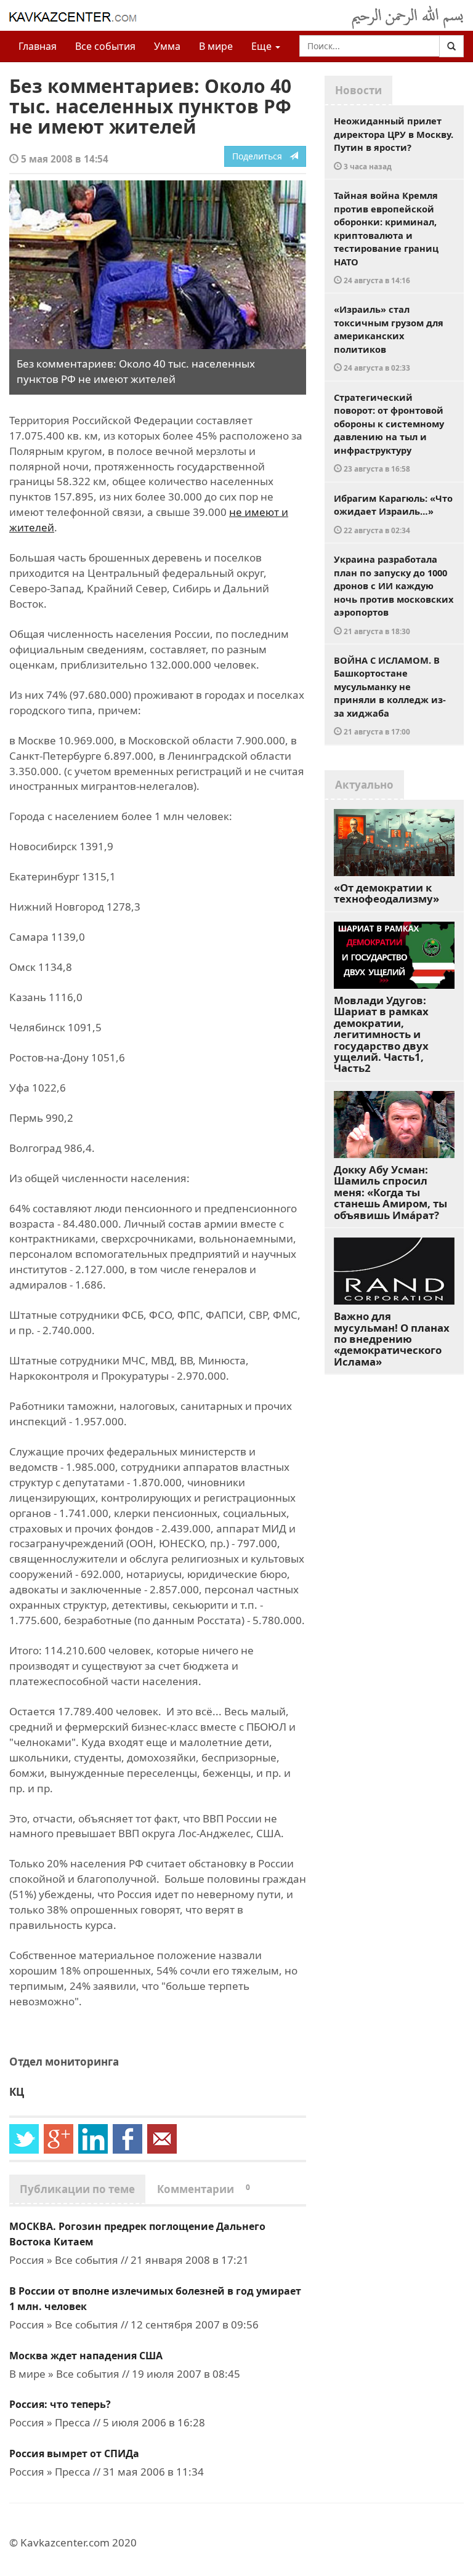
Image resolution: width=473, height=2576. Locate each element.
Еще (263, 46)
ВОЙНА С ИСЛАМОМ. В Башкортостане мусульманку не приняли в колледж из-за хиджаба (390, 695)
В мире (216, 46)
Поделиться (261, 156)
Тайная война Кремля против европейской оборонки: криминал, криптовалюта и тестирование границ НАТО (386, 237)
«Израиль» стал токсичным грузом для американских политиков (389, 338)
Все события (105, 46)
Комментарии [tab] (204, 2189)
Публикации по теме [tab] (77, 2189)
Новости (358, 90)
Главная (38, 46)
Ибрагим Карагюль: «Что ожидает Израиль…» (393, 513)
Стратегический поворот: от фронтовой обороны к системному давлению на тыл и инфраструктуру (389, 433)
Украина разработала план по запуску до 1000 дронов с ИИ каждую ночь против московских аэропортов (394, 594)
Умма (167, 46)
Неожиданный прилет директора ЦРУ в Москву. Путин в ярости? (394, 143)
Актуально (364, 785)
